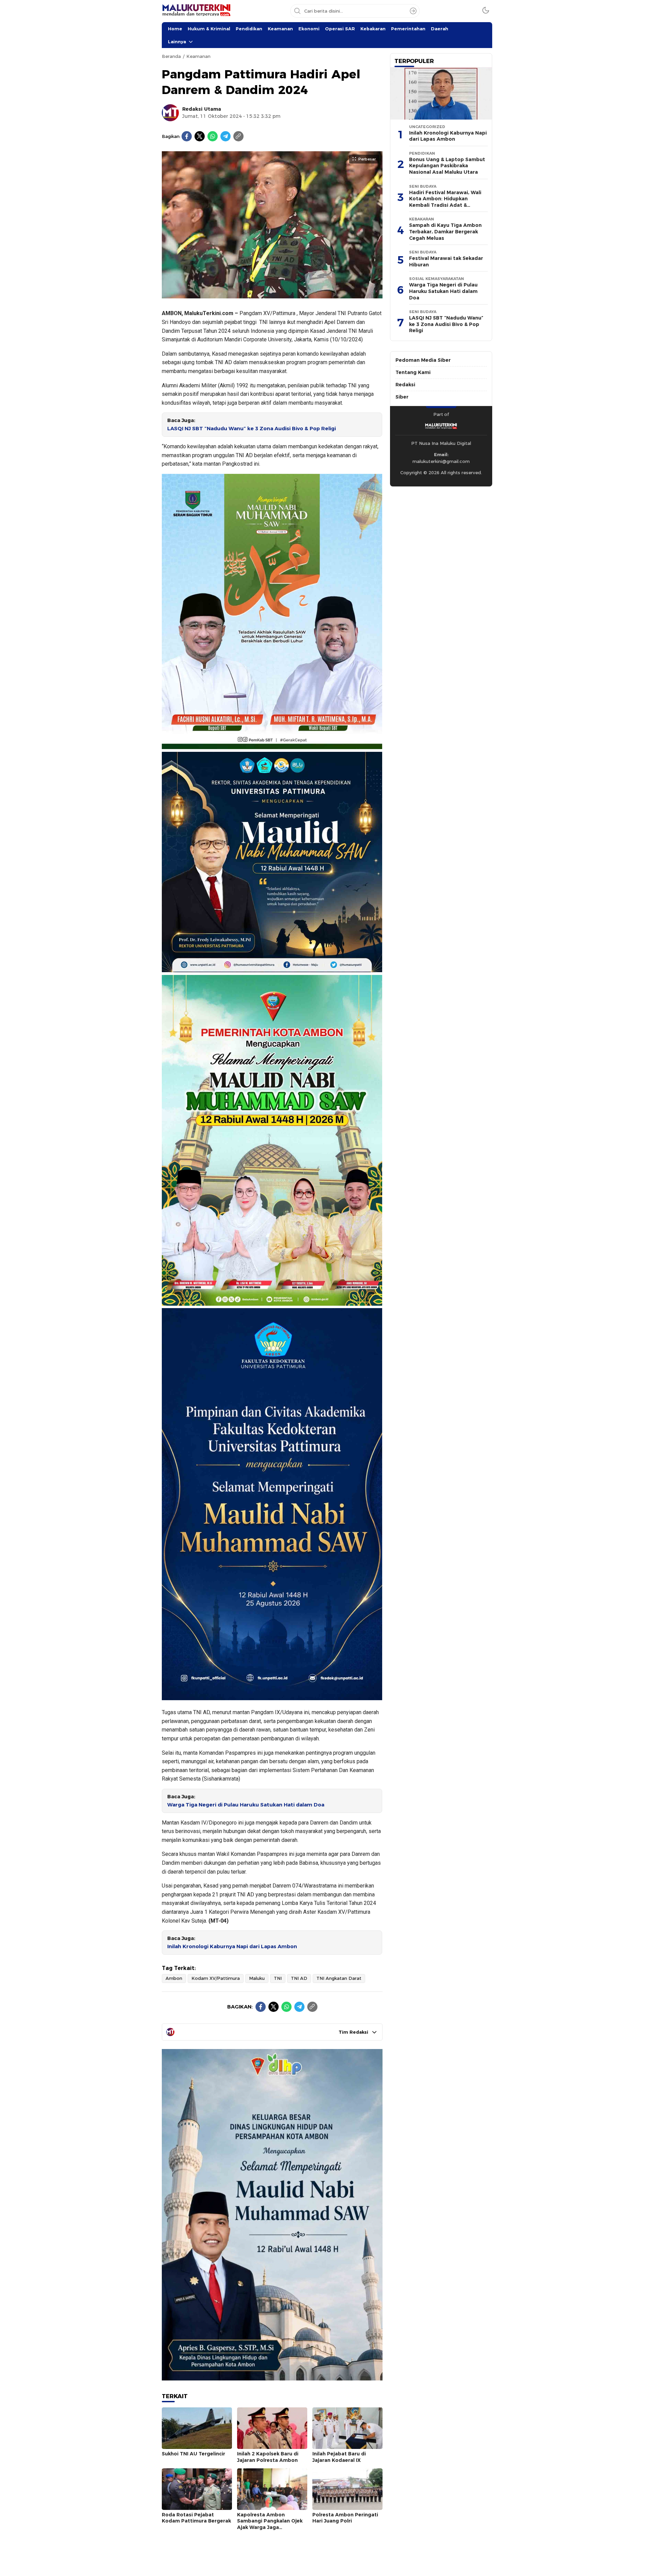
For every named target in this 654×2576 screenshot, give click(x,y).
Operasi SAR (340, 29)
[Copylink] (238, 136)
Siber (402, 397)
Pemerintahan (408, 29)
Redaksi (405, 385)
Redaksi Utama (202, 109)
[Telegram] (225, 136)
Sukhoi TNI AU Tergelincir (193, 2454)
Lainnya (177, 42)
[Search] (413, 11)
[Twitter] (200, 136)
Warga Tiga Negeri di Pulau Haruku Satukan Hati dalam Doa (246, 1805)
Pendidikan (249, 29)
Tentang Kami (413, 372)
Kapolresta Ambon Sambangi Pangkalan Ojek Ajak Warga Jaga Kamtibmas (270, 2524)
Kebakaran (373, 29)
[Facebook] (187, 136)
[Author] (170, 113)
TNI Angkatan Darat (339, 1978)
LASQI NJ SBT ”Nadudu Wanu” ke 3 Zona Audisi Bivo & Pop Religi (252, 429)
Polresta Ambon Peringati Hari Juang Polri (345, 2518)
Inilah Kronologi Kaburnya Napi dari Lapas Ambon (232, 1946)
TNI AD (299, 1978)
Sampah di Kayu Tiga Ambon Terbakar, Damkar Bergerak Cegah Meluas (445, 231)
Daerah (440, 29)
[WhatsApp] (213, 136)
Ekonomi (309, 29)
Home (175, 29)
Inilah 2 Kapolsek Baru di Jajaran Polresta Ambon (268, 2457)
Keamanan (280, 29)
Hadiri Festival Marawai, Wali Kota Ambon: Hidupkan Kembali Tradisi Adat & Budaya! (445, 202)
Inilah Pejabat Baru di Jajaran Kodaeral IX (339, 2457)
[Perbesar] (272, 295)
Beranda (171, 56)
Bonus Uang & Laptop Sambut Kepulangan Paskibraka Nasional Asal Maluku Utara (447, 166)
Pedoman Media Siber (423, 360)
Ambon (174, 1978)
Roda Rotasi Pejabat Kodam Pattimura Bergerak (196, 2518)
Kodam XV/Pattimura (216, 1978)
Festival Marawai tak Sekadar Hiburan (446, 261)
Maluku (257, 1978)
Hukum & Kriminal (209, 29)
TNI (278, 1978)
